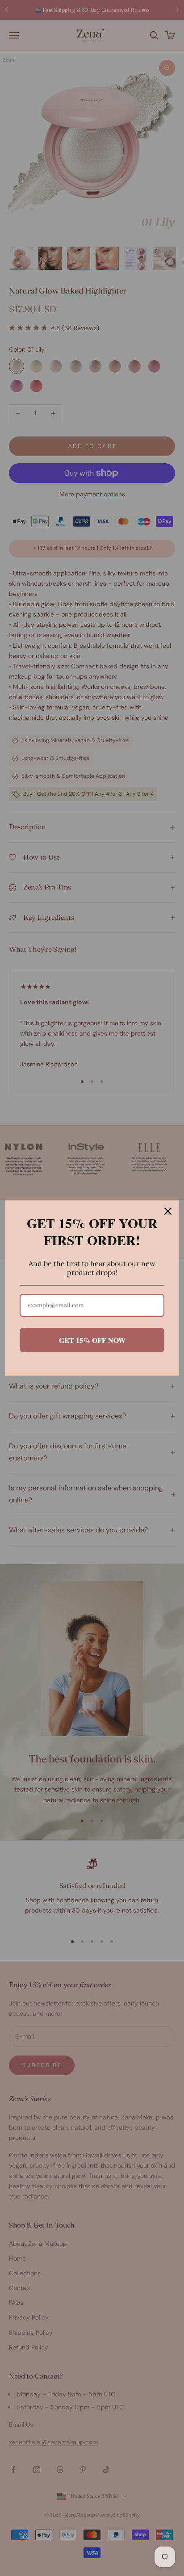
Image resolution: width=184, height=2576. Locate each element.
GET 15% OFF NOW (92, 1340)
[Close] (168, 1211)
